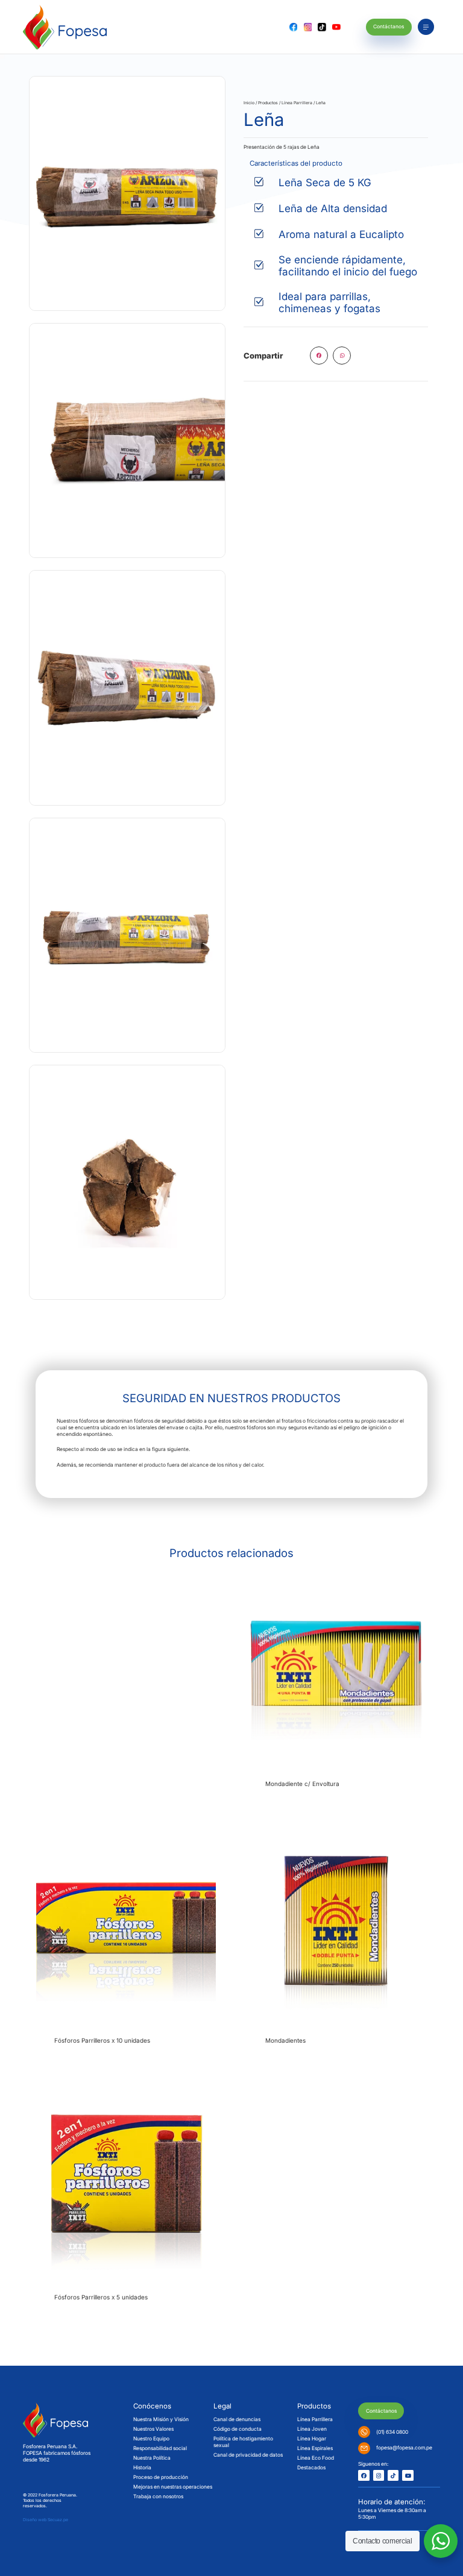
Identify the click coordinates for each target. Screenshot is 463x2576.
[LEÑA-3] (127, 440)
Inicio (249, 103)
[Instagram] (379, 2475)
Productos (268, 103)
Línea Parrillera (297, 103)
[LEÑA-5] (127, 1182)
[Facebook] (364, 2475)
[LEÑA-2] (127, 688)
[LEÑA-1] (127, 193)
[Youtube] (408, 2475)
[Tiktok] (393, 2475)
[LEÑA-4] (127, 935)
